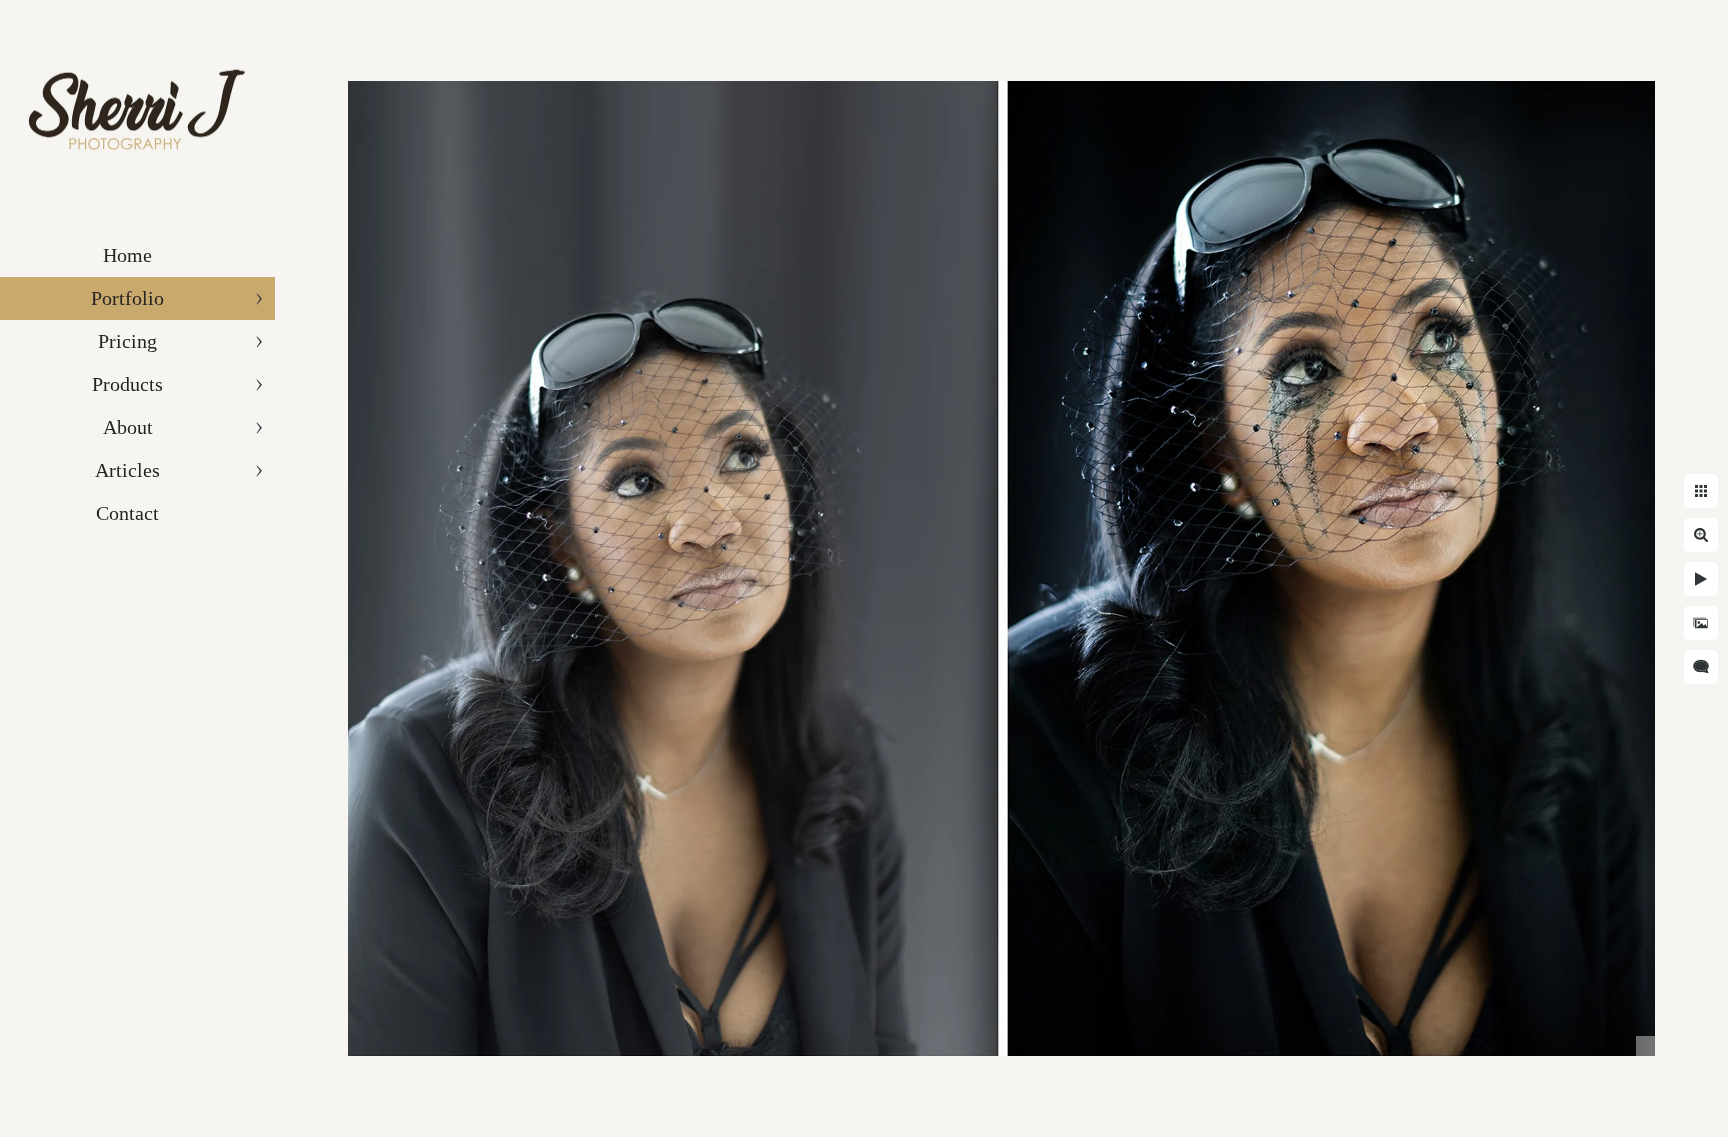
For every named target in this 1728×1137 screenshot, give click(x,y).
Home (127, 255)
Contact (127, 513)
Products (127, 384)
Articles (127, 470)
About (128, 427)
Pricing (127, 341)
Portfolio (127, 298)
